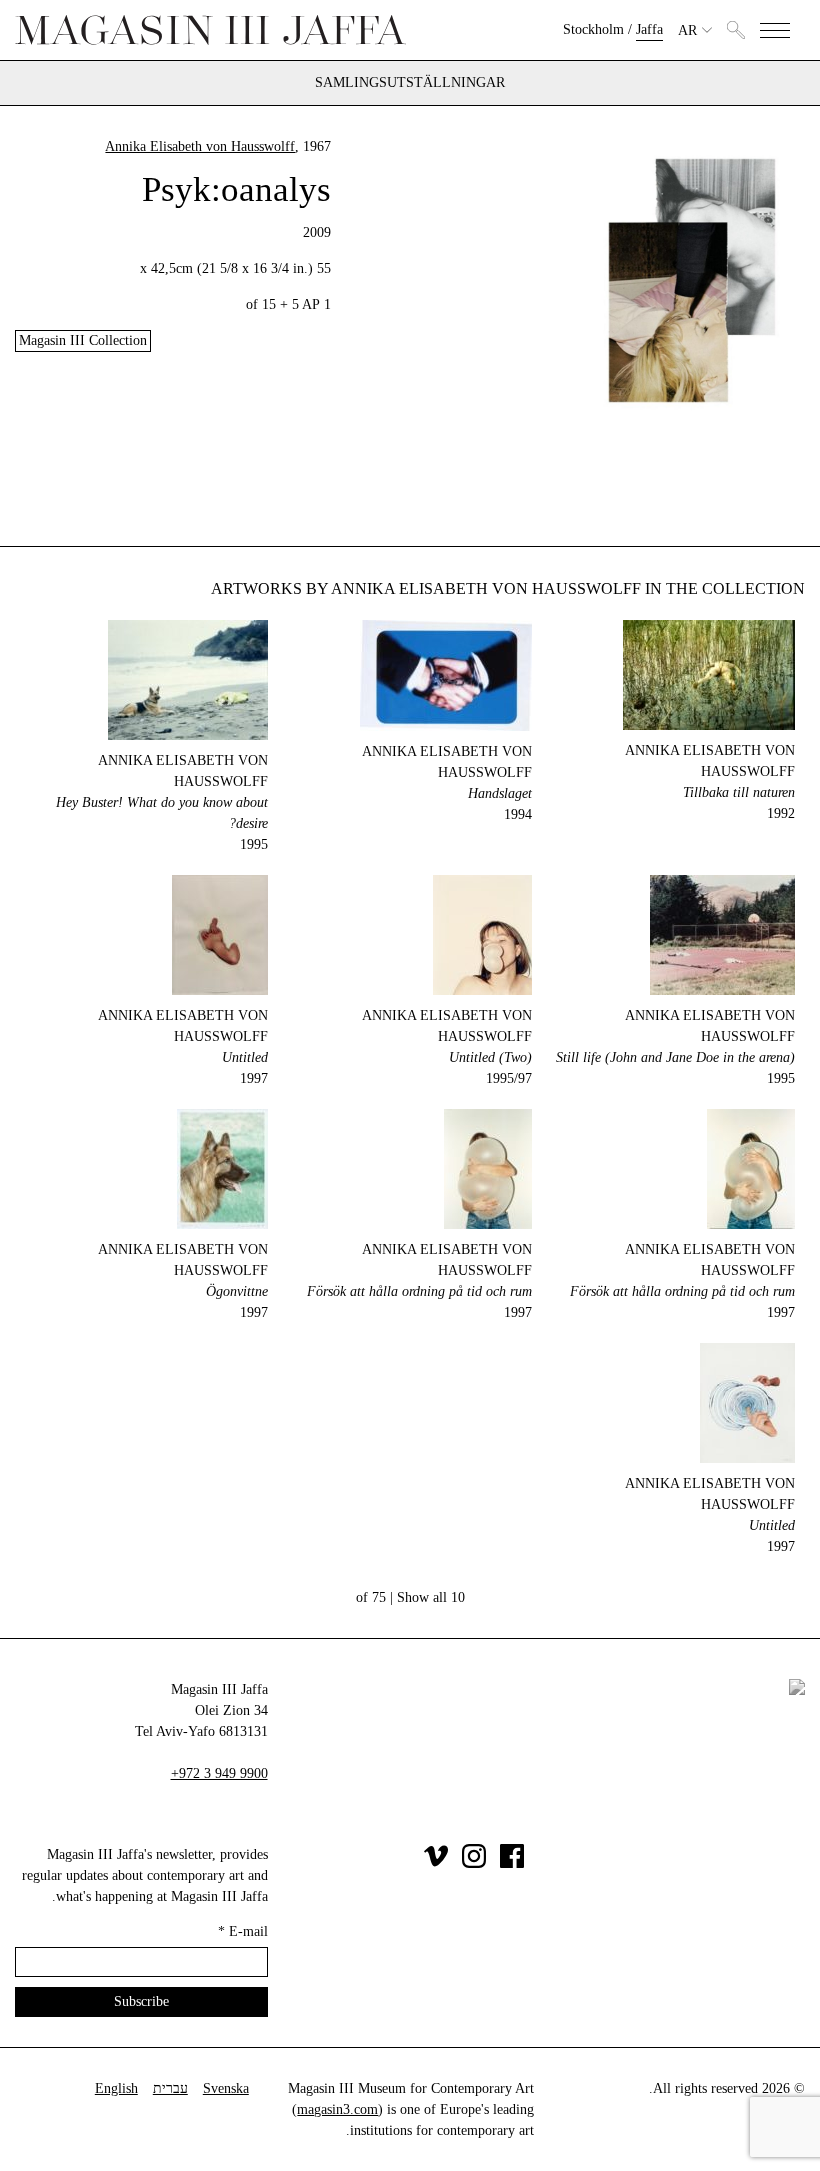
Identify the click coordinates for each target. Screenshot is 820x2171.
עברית (170, 2088)
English (116, 2088)
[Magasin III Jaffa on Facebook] (512, 1863)
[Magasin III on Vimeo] (436, 1863)
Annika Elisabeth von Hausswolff (200, 146)
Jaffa (649, 29)
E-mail (243, 1931)
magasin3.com (337, 2109)
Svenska (226, 2088)
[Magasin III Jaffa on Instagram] (474, 1863)
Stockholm (593, 29)
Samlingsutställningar (410, 83)
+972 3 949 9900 (219, 1773)
